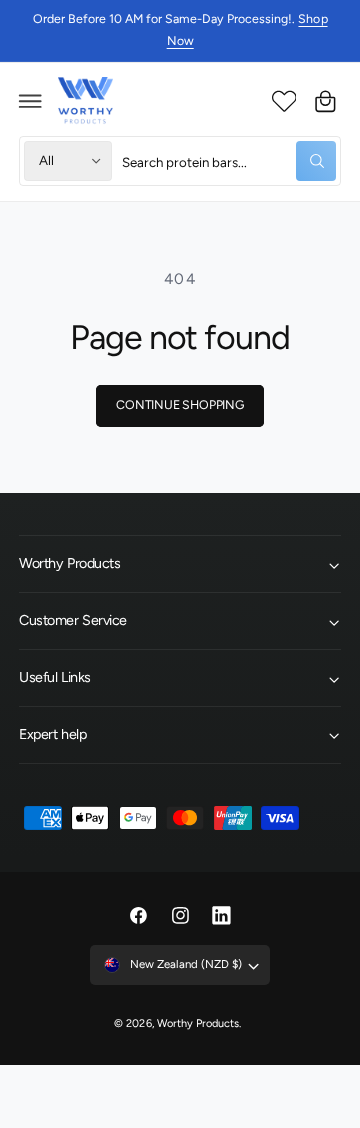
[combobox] (229, 160)
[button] (31, 101)
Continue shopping (180, 404)
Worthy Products (198, 1023)
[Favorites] (284, 101)
